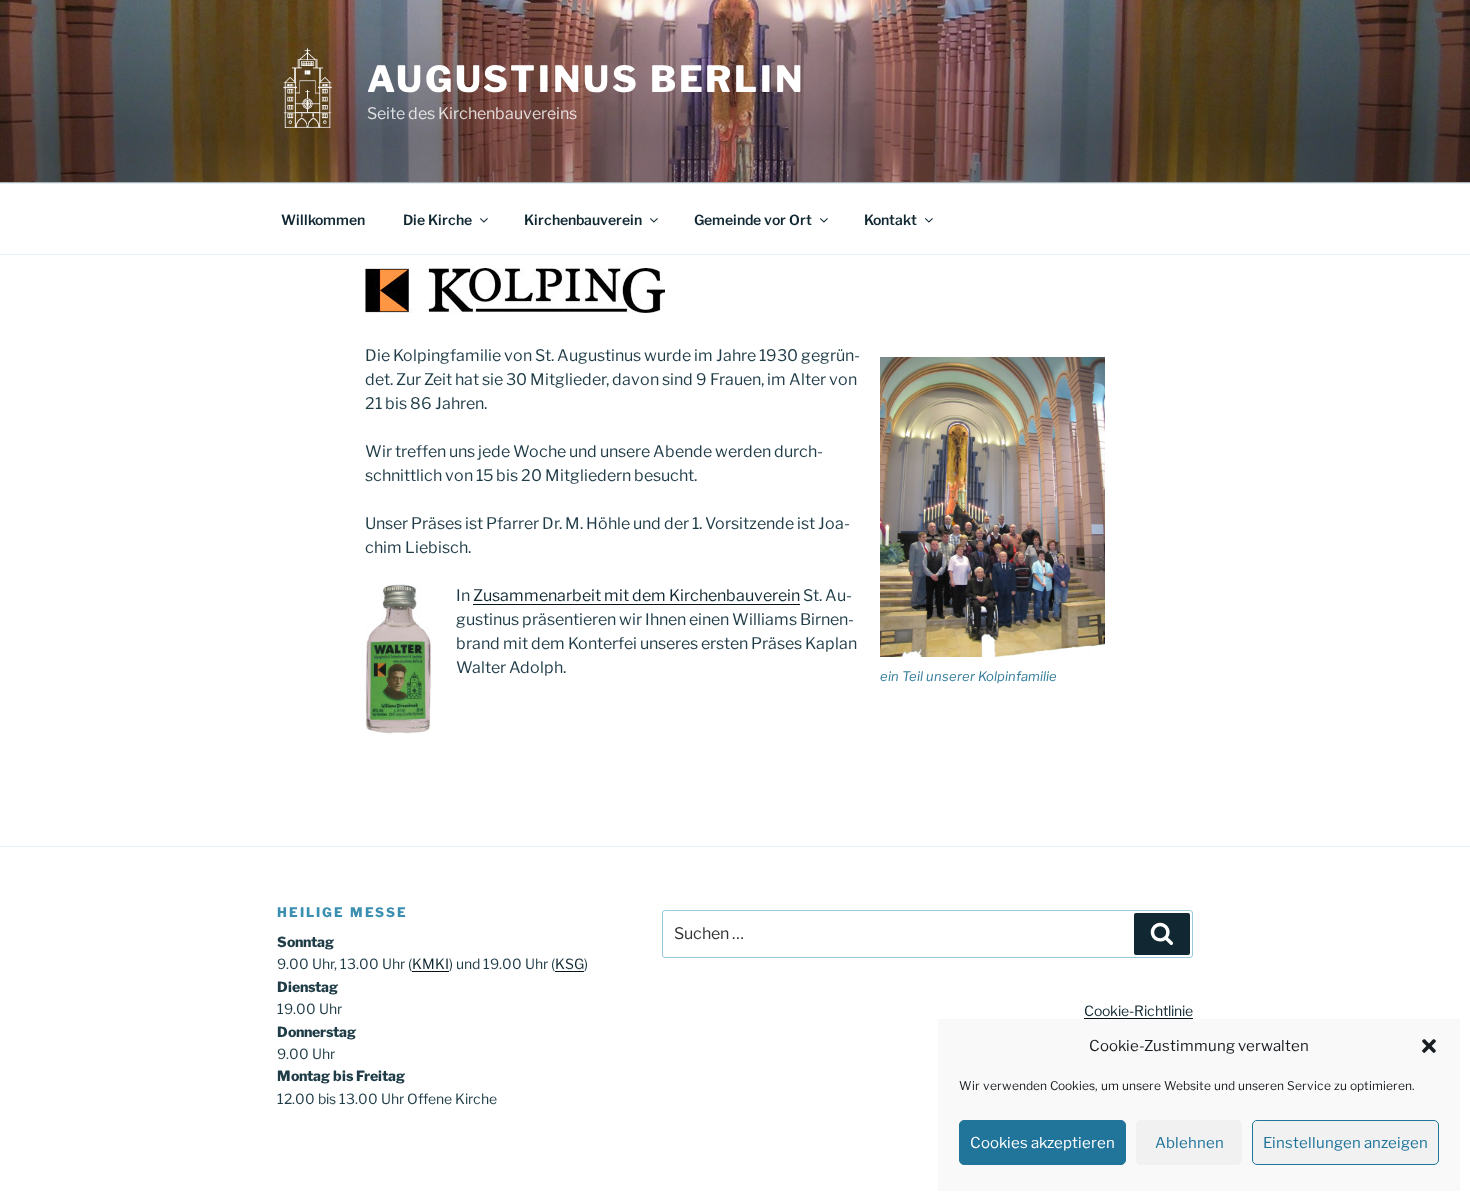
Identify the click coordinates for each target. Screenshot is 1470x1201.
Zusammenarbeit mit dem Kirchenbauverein (636, 595)
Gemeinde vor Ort (753, 219)
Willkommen (323, 219)
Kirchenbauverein (583, 219)
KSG (569, 963)
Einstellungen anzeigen (1345, 1143)
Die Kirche (437, 219)
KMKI (430, 963)
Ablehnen (1189, 1143)
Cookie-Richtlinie (1138, 1010)
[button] (1429, 1046)
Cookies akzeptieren (1042, 1143)
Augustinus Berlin (586, 79)
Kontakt (890, 219)
